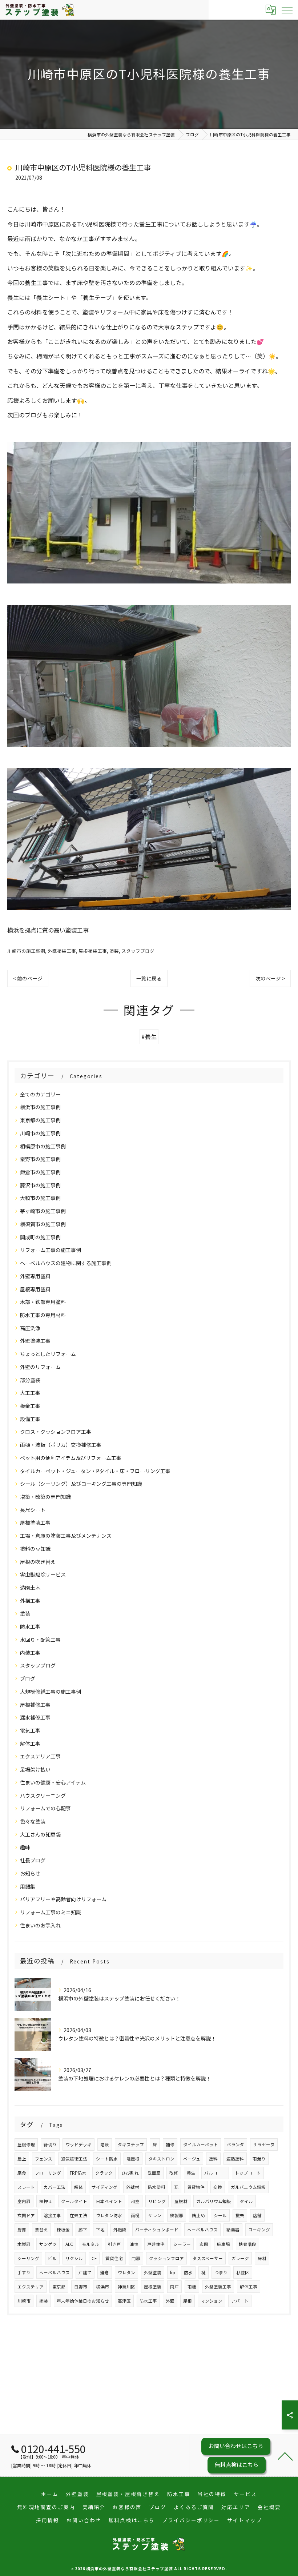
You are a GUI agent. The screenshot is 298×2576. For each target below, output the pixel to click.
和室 (135, 2201)
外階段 (120, 2230)
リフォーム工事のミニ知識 (51, 1912)
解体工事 (30, 1744)
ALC (69, 2244)
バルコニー (215, 2173)
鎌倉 (105, 2272)
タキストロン (161, 2159)
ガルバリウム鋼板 (214, 2201)
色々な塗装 (33, 1821)
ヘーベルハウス (202, 2230)
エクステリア (31, 2287)
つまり (221, 2272)
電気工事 (30, 1730)
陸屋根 (133, 2159)
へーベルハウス (55, 2272)
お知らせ (30, 1873)
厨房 (22, 2230)
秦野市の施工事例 (40, 1159)
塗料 (213, 2159)
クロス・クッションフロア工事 (56, 1432)
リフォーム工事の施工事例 (51, 1250)
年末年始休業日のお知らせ (83, 2301)
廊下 (83, 2230)
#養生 (149, 1036)
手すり (24, 2272)
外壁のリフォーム (40, 1367)
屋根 (188, 2301)
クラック (104, 2173)
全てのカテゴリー (40, 1094)
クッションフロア (166, 2258)
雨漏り (259, 2159)
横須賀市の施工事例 (43, 1224)
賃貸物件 (196, 2187)
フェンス (44, 2159)
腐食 (22, 2173)
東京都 (59, 2287)
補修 (170, 2144)
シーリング (28, 2258)
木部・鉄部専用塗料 (43, 1302)
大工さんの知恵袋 (40, 1834)
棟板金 (63, 2230)
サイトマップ (245, 2520)
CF (94, 2258)
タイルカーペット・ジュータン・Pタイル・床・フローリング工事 (95, 1471)
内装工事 (30, 1653)
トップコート (248, 2173)
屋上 (22, 2159)
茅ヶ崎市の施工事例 (43, 1211)
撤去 (240, 2215)
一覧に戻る (149, 978)
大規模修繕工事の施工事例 (51, 1692)
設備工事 (30, 1419)
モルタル (90, 2244)
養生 (191, 2173)
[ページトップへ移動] (285, 2456)
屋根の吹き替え (38, 1562)
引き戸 (114, 2244)
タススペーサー (208, 2258)
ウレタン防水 (109, 2215)
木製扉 (24, 2244)
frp (173, 2272)
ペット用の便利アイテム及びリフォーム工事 (71, 1458)
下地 (100, 2230)
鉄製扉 (177, 2215)
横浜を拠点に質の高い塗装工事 (48, 930)
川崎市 (24, 2301)
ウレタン (126, 2272)
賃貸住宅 (114, 2258)
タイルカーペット (201, 2144)
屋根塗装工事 (93, 951)
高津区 (124, 2301)
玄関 (204, 2244)
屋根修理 (26, 2144)
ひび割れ (130, 2173)
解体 (78, 2187)
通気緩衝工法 (74, 2159)
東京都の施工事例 (40, 1120)
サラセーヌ (264, 2144)
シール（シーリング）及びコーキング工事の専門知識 (81, 1484)
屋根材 (181, 2201)
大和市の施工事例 (40, 1198)
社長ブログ (33, 1860)
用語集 (28, 1886)
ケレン (155, 2215)
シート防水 (107, 2159)
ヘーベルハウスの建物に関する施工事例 (66, 1263)
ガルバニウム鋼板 (248, 2187)
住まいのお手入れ (40, 1925)
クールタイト (74, 2201)
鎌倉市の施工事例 (40, 1172)
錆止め (198, 2215)
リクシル (74, 2258)
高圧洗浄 (30, 1328)
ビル (52, 2258)
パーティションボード (157, 2230)
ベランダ (235, 2144)
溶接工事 (52, 2215)
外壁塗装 (153, 2272)
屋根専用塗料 (35, 1289)
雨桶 (192, 2287)
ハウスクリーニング (43, 1795)
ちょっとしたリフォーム (48, 1354)
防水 (188, 2272)
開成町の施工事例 (40, 1237)
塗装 (114, 951)
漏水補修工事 (35, 1717)
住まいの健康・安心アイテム (53, 1782)
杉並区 (243, 2272)
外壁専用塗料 (35, 1276)
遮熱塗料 (235, 2159)
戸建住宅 (156, 2244)
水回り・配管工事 (40, 1640)
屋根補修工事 (35, 1705)
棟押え (46, 2201)
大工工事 (30, 1393)
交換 (218, 2187)
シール (220, 2215)
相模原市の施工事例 (43, 1146)
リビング (157, 2201)
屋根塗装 (153, 2287)
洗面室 (154, 2173)
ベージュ (192, 2159)
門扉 (136, 2258)
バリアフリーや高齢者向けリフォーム (63, 1899)
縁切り (50, 2144)
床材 (262, 2258)
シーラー (182, 2244)
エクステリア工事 (40, 1756)
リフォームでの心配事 (45, 1808)
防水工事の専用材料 (43, 1315)
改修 (174, 2173)
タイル (246, 2201)
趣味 (25, 1847)
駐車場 (223, 2244)
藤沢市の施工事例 (40, 1185)
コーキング (259, 2230)
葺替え (41, 2230)
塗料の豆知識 (35, 1549)
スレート (26, 2187)
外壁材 (133, 2187)
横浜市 (102, 2287)
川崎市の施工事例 (26, 951)
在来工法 (78, 2215)
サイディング (104, 2187)
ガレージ (240, 2258)
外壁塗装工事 (62, 951)
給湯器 (233, 2230)
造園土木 (30, 1588)
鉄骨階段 (247, 2244)
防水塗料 (157, 2187)
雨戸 (174, 2287)
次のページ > (270, 978)
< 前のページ (28, 978)
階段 (105, 2144)
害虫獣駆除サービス (43, 1574)
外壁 (170, 2301)
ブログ (28, 1678)
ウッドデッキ (78, 2144)
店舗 (257, 2215)
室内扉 (24, 2201)
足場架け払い (35, 1769)
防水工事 (30, 1626)
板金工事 (30, 1406)
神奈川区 (126, 2287)
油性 (134, 2244)
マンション (212, 2301)
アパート (240, 2301)
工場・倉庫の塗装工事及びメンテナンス (66, 1536)
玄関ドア (26, 2215)
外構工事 (30, 1601)
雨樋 (135, 2215)
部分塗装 (30, 1380)
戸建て (85, 2272)
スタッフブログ (138, 951)
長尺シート (33, 1510)
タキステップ (131, 2144)
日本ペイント (109, 2201)
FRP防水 (78, 2173)
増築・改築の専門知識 (45, 1497)
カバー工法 (55, 2187)
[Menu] (287, 9)
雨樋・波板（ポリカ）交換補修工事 (61, 1445)
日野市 (81, 2287)
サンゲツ (48, 2244)
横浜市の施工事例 (40, 1107)
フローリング (48, 2173)
